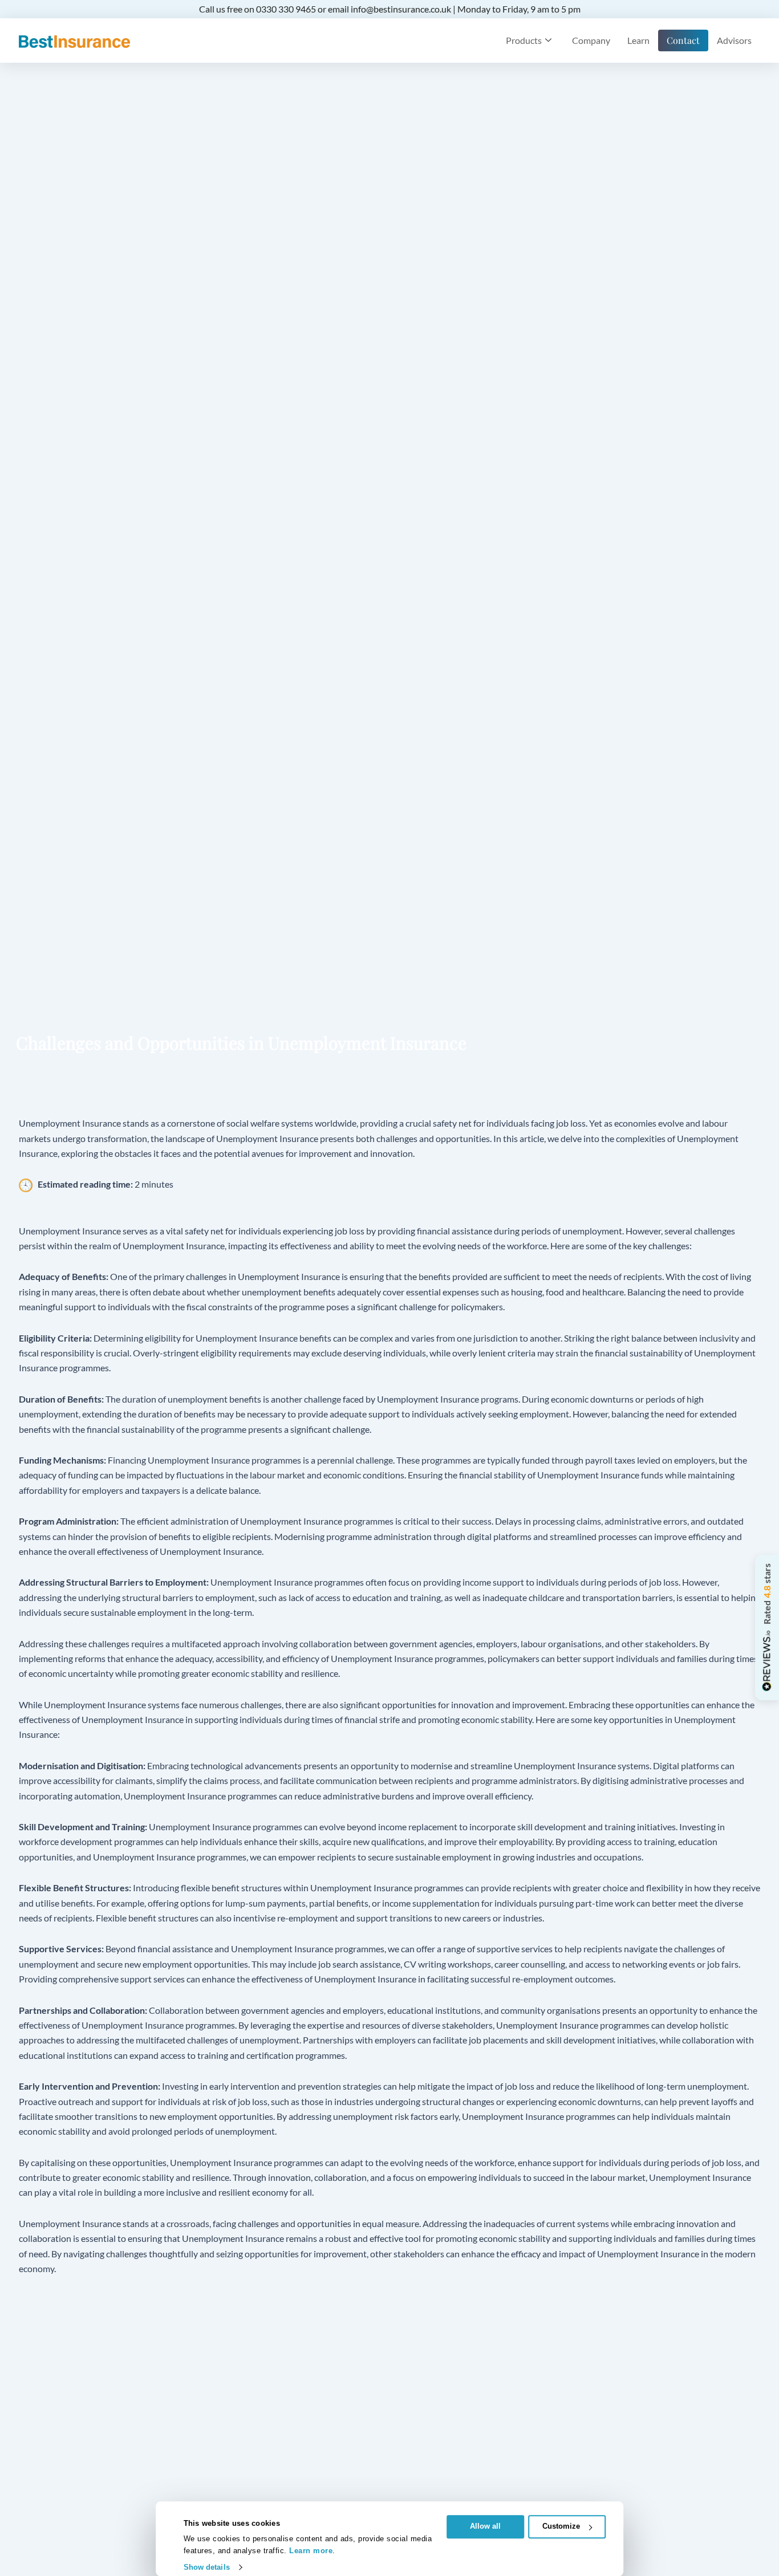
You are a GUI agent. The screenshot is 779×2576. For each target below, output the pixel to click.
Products (524, 40)
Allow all (485, 2526)
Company (591, 40)
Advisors (734, 40)
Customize (561, 2526)
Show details (207, 2567)
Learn (638, 40)
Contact (683, 40)
